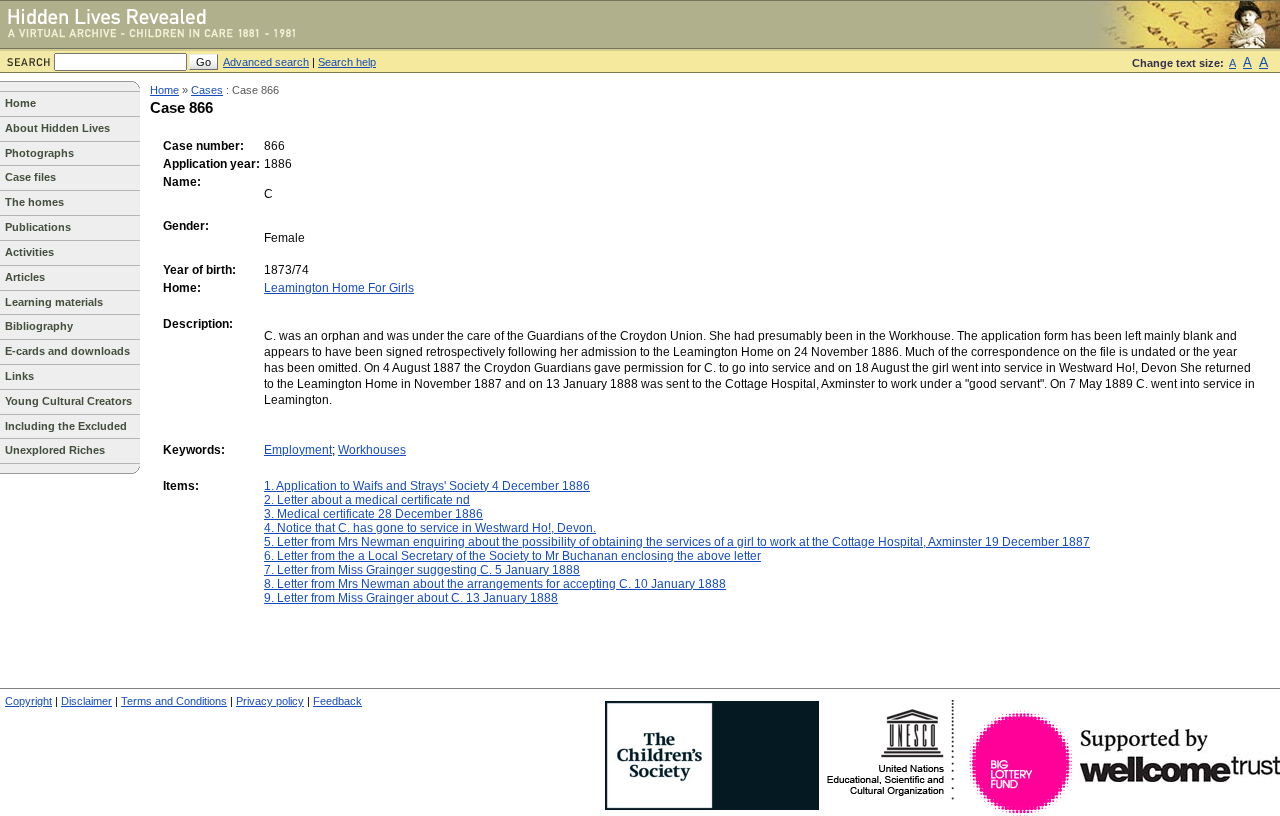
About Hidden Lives (57, 128)
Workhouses (372, 450)
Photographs (39, 153)
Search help (347, 62)
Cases (207, 90)
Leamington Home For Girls (339, 288)
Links (19, 376)
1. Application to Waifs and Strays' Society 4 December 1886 (427, 486)
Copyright (28, 701)
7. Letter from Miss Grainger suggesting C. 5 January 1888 (422, 570)
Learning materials (54, 302)
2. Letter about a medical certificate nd (367, 500)
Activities (29, 252)
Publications (38, 227)
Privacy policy (270, 701)
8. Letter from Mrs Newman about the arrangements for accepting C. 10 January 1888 (495, 584)
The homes (34, 202)
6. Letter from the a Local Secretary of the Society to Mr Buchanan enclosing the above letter (512, 556)
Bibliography (39, 326)
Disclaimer (86, 701)
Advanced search (266, 62)
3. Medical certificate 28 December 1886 (373, 514)
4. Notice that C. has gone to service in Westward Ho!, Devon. (430, 528)
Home (20, 103)
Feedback (337, 701)
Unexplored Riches (55, 450)
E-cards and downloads (67, 351)
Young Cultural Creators (68, 401)
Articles (25, 277)
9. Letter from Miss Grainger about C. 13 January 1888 (411, 598)
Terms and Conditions (174, 701)
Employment (298, 450)
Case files (30, 177)
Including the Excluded (66, 426)
